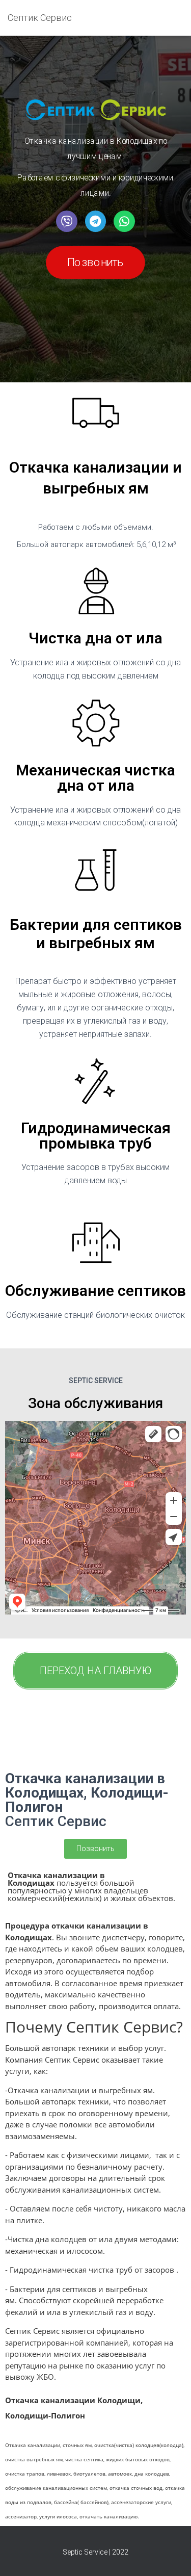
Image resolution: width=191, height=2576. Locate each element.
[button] (95, 263)
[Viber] (66, 221)
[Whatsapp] (124, 221)
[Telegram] (95, 221)
